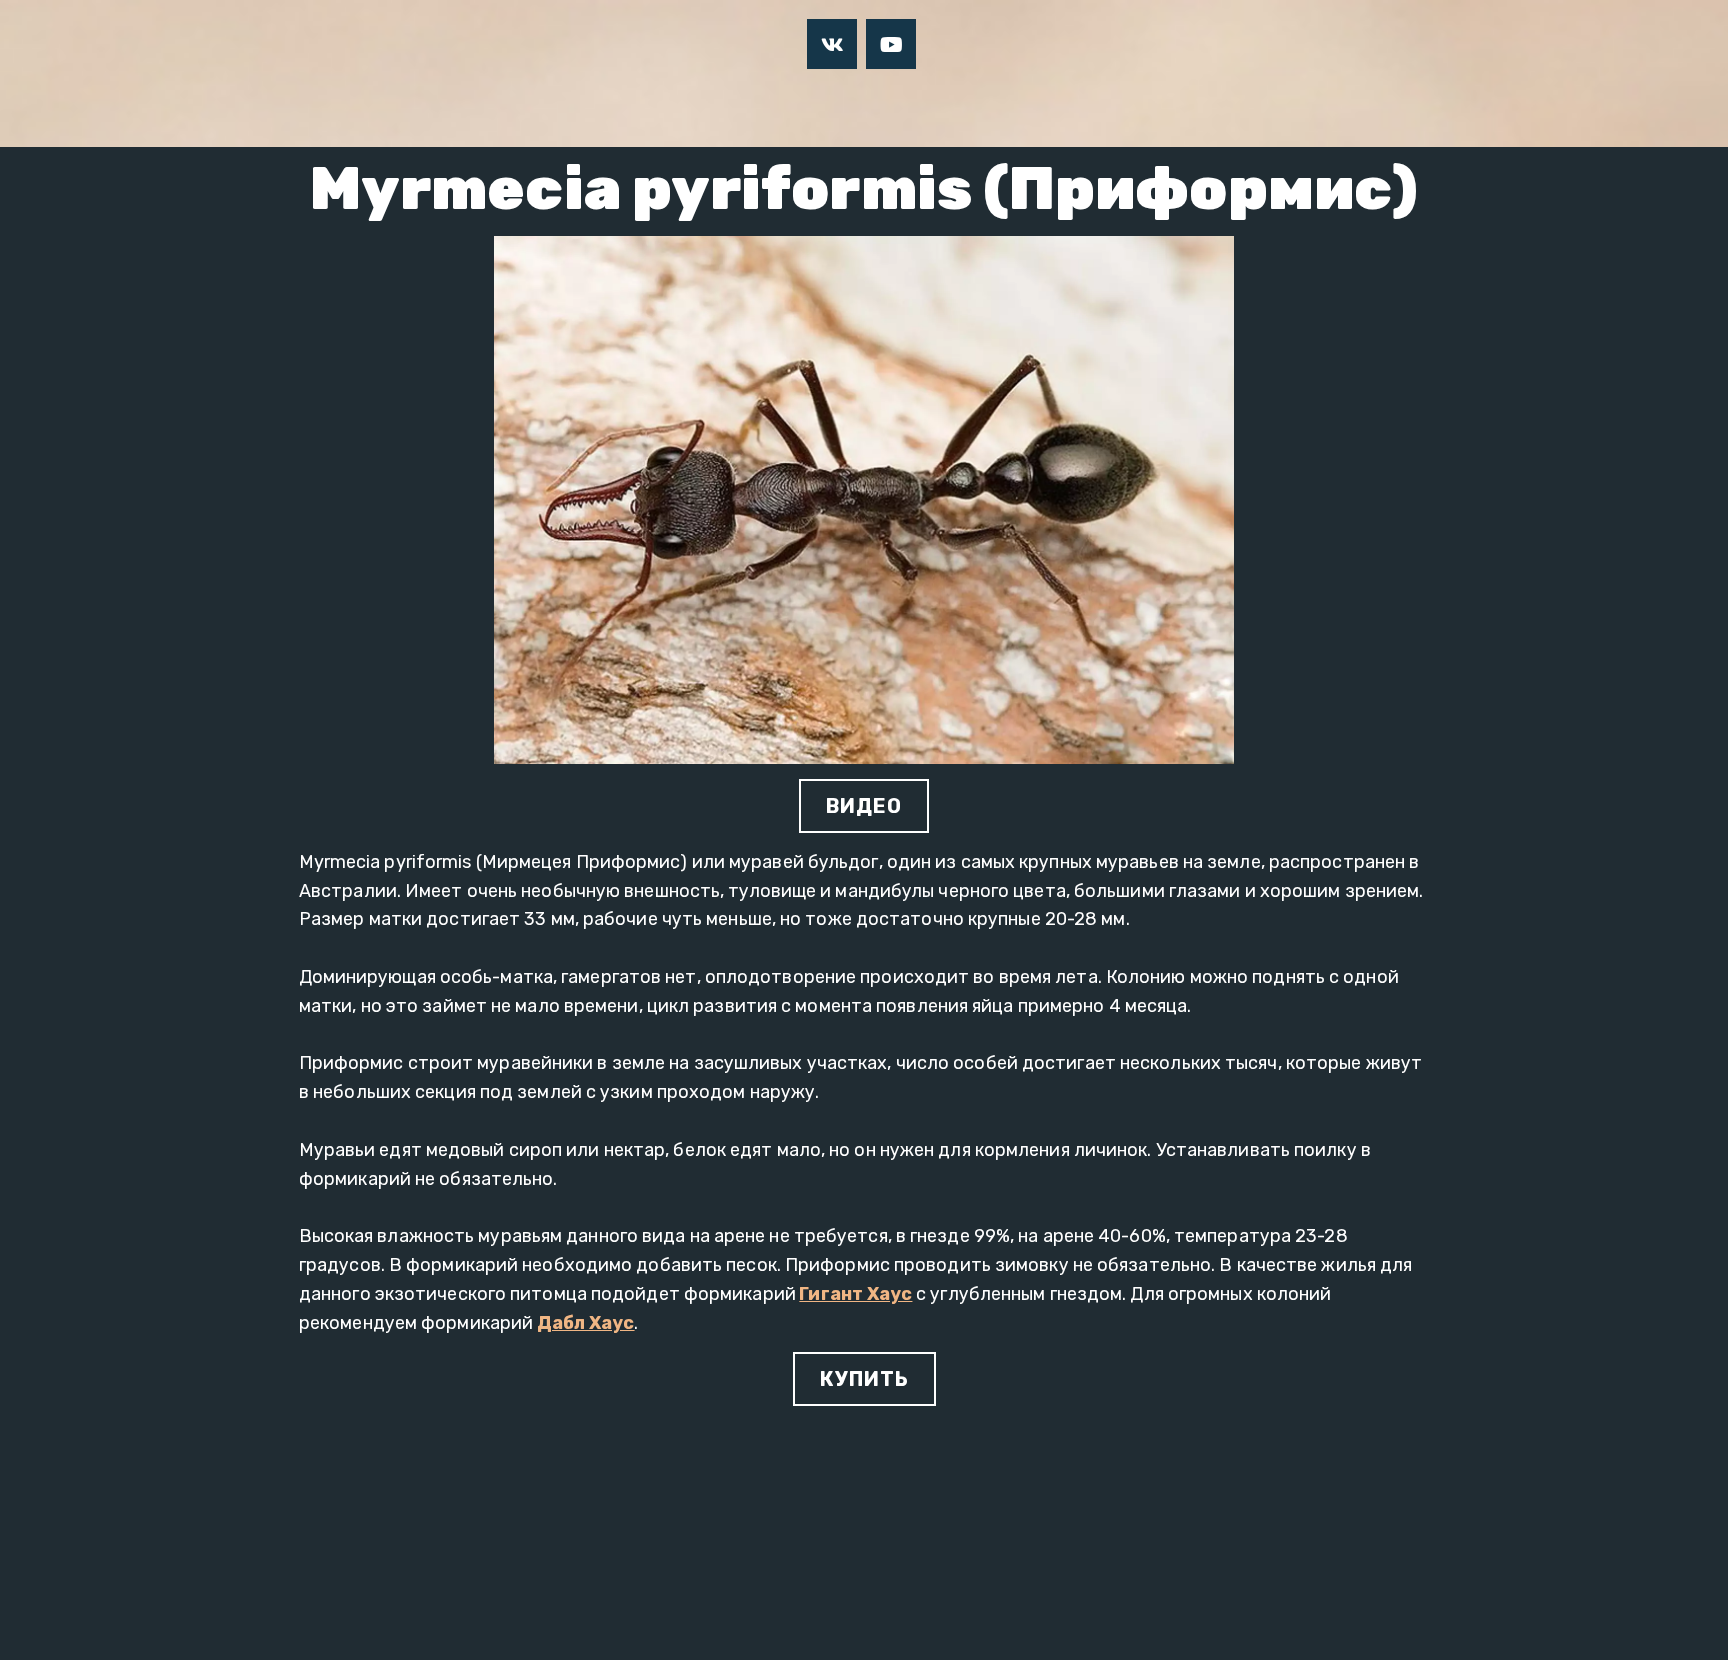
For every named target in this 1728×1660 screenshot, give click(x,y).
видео (864, 806)
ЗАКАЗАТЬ (1137, 108)
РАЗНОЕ (911, 108)
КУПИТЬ (864, 1379)
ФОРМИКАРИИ (639, 108)
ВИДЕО (1018, 108)
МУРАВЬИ (790, 108)
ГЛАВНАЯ (490, 108)
